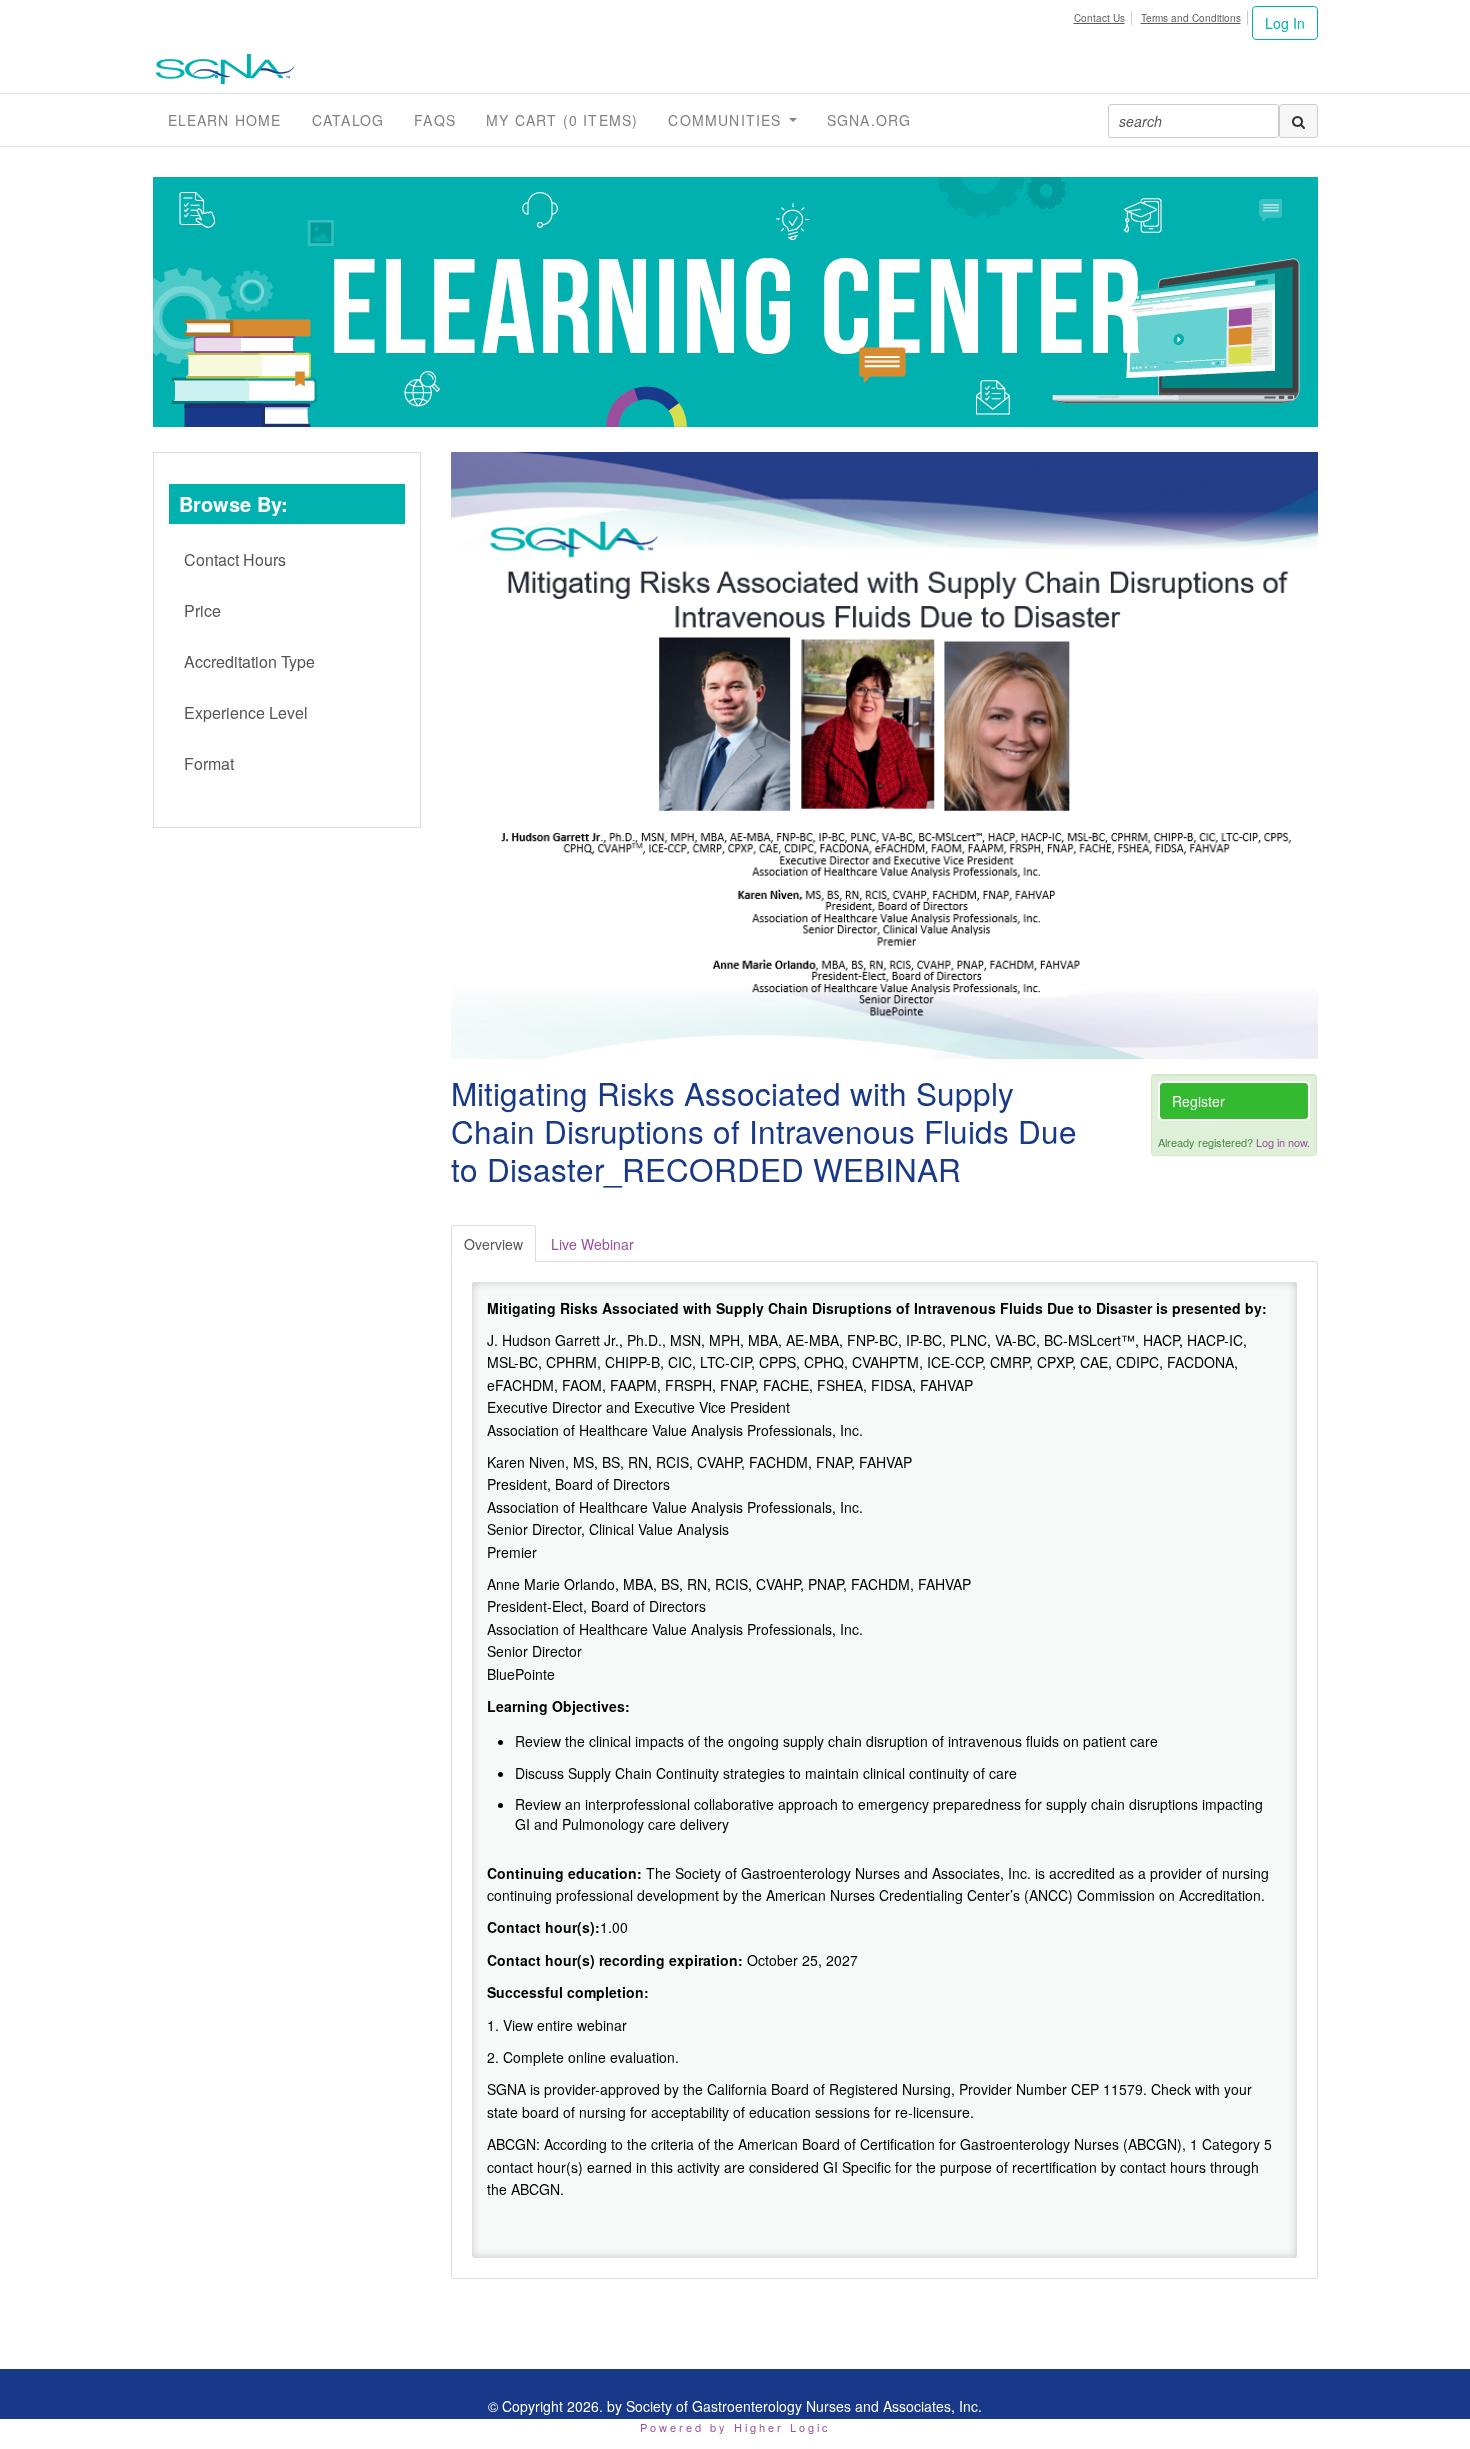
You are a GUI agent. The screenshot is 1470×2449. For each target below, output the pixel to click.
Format (209, 763)
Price (202, 610)
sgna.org (869, 120)
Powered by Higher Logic (735, 2427)
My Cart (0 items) (562, 120)
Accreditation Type (249, 661)
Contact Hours (235, 559)
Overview (493, 1244)
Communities (727, 120)
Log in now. (1283, 1142)
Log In (1285, 23)
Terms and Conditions (1191, 18)
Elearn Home (225, 120)
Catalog (348, 120)
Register (1198, 1101)
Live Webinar (592, 1244)
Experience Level (246, 712)
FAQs (435, 120)
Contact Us (1099, 18)
